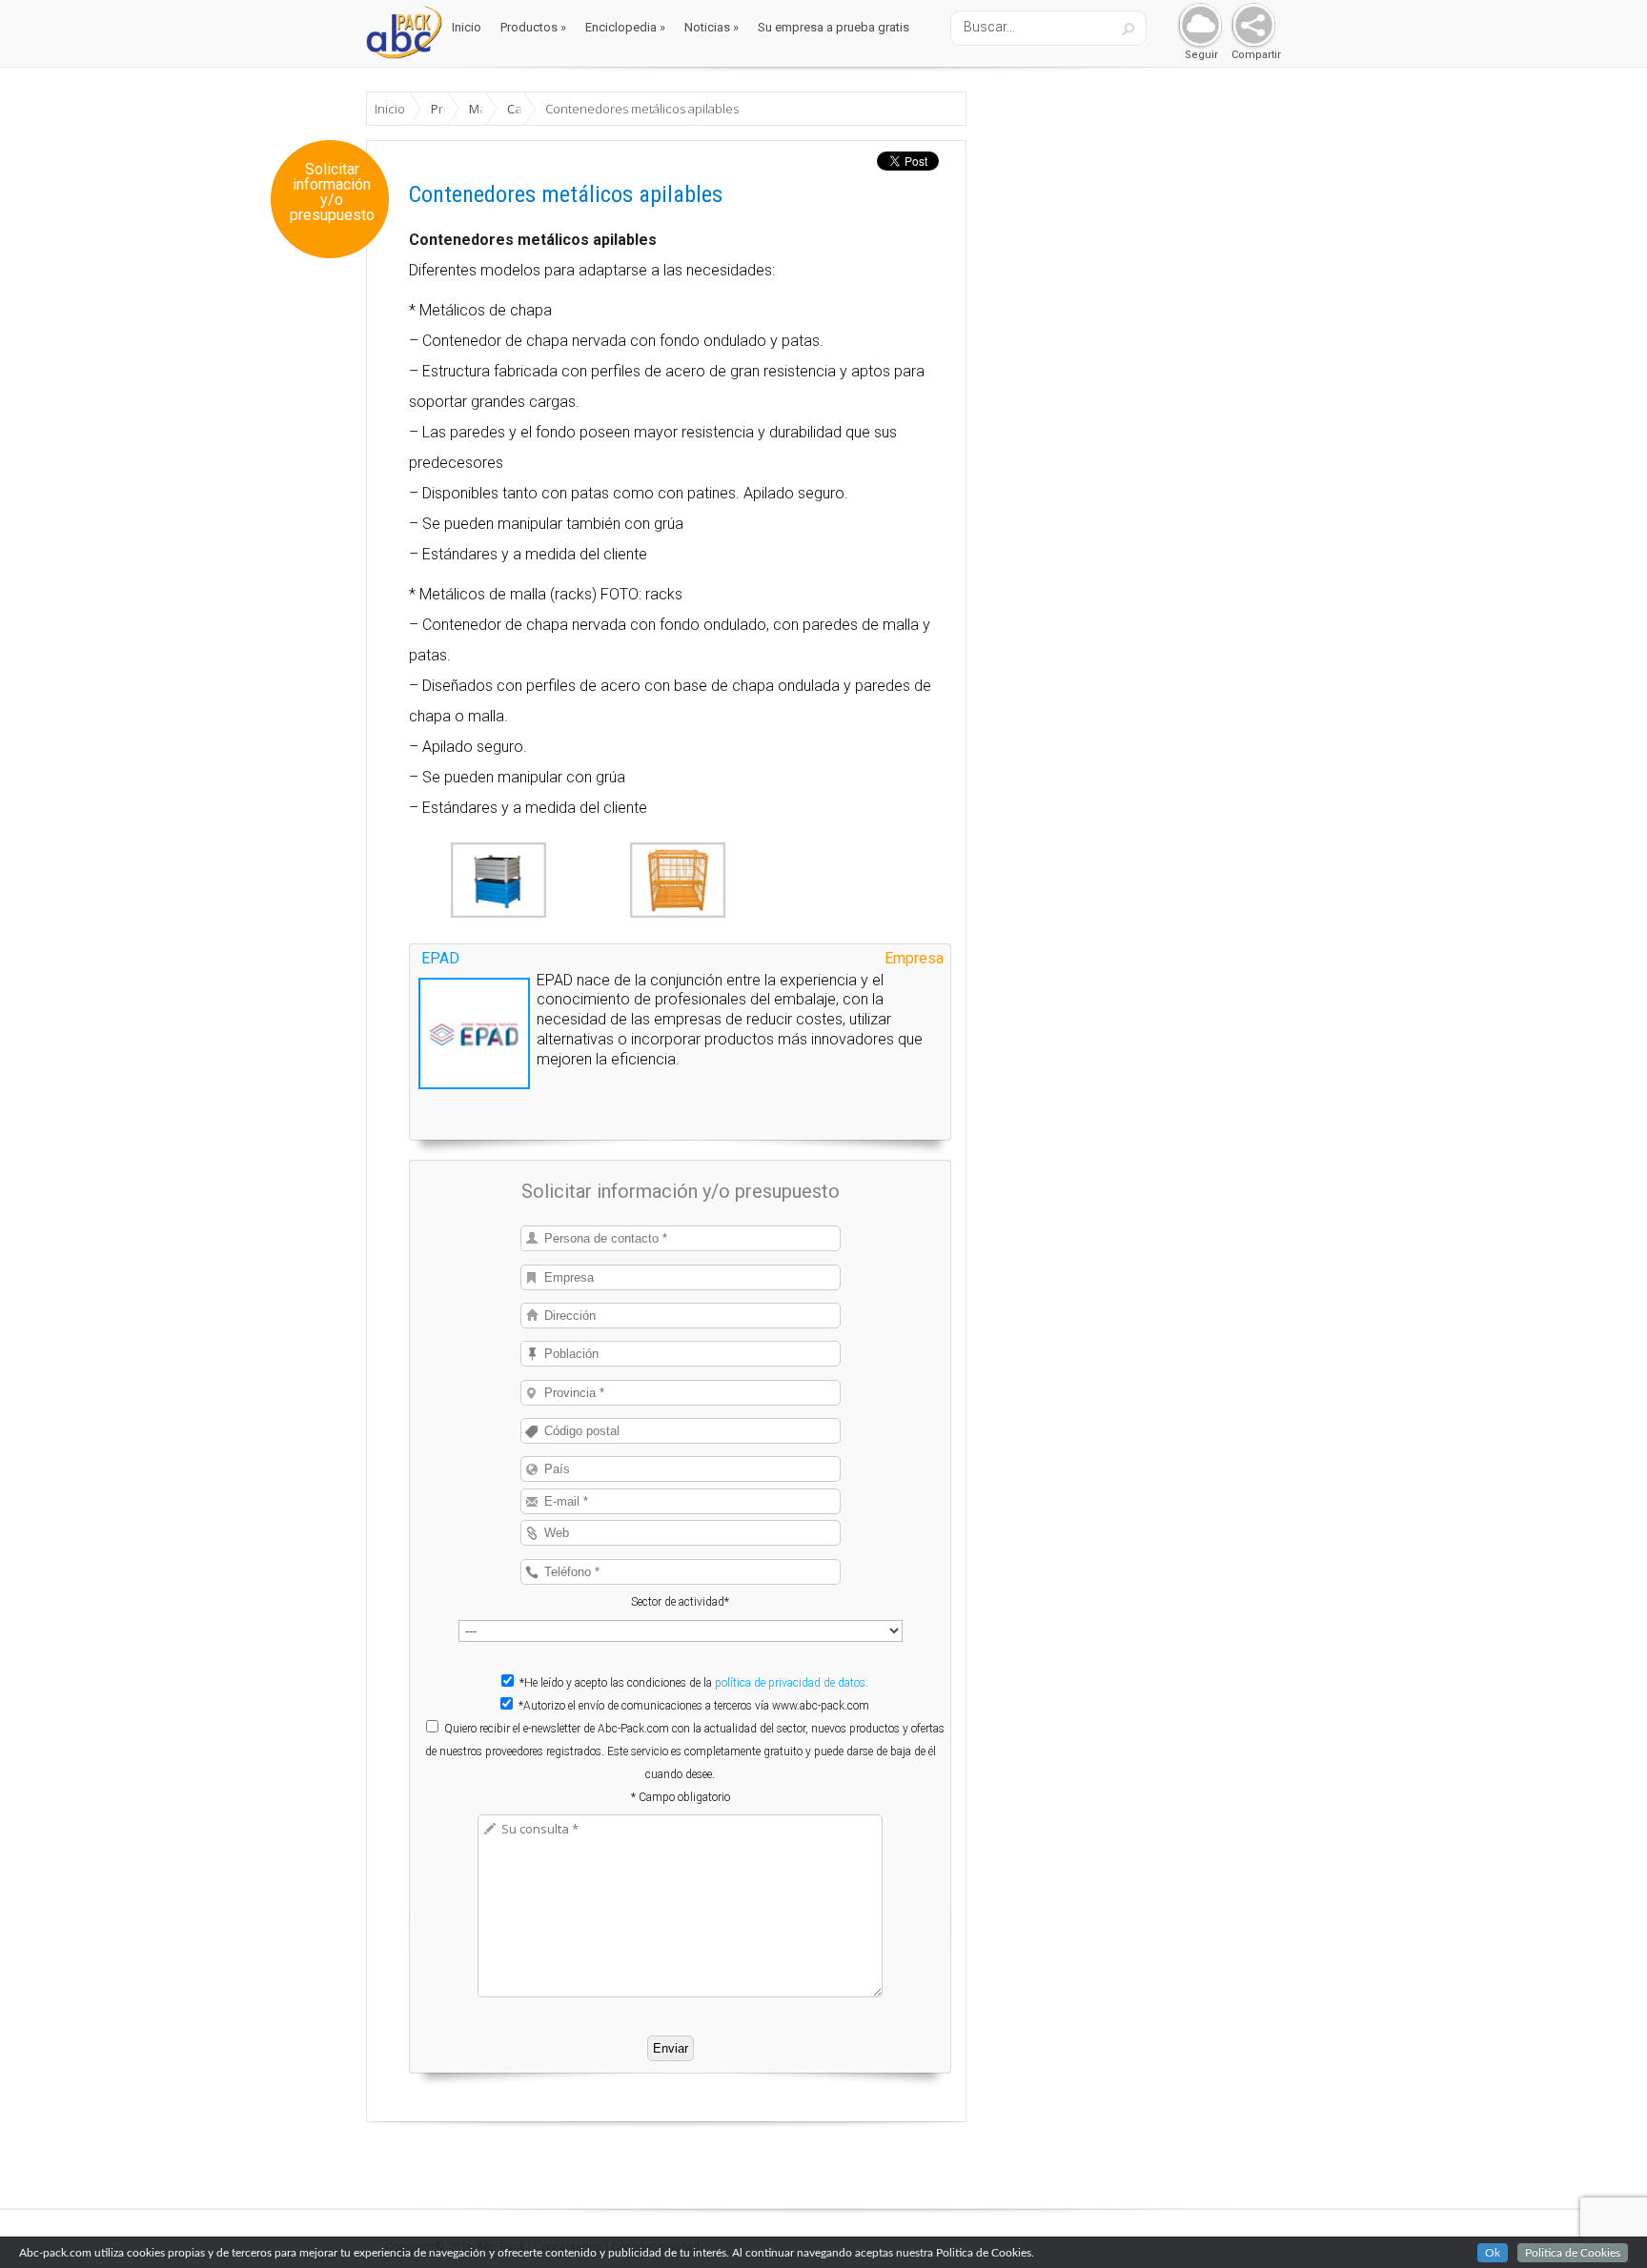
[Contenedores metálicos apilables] (498, 912)
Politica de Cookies (1573, 2253)
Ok (1493, 2253)
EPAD (440, 958)
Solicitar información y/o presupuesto (332, 192)
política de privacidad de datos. (792, 1683)
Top (1602, 2223)
